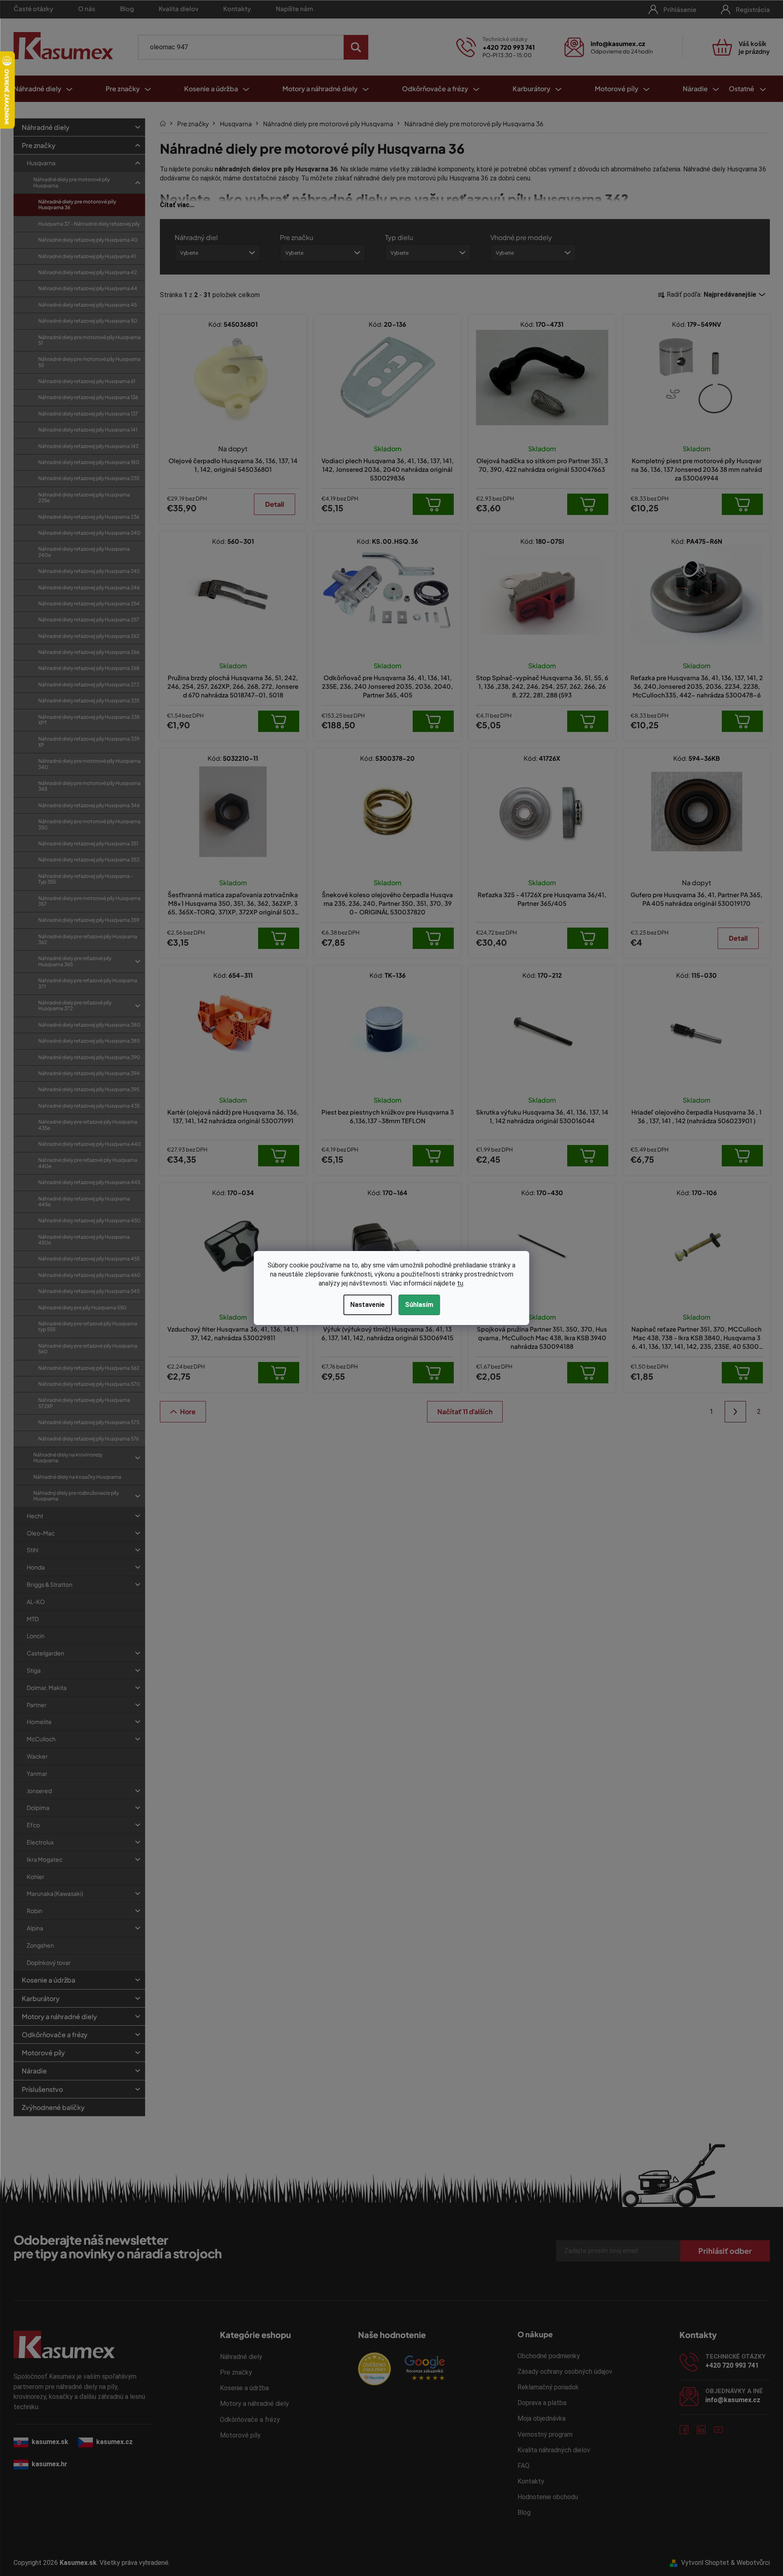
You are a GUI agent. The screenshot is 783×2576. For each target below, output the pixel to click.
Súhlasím (419, 1305)
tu (460, 1283)
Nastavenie (367, 1305)
